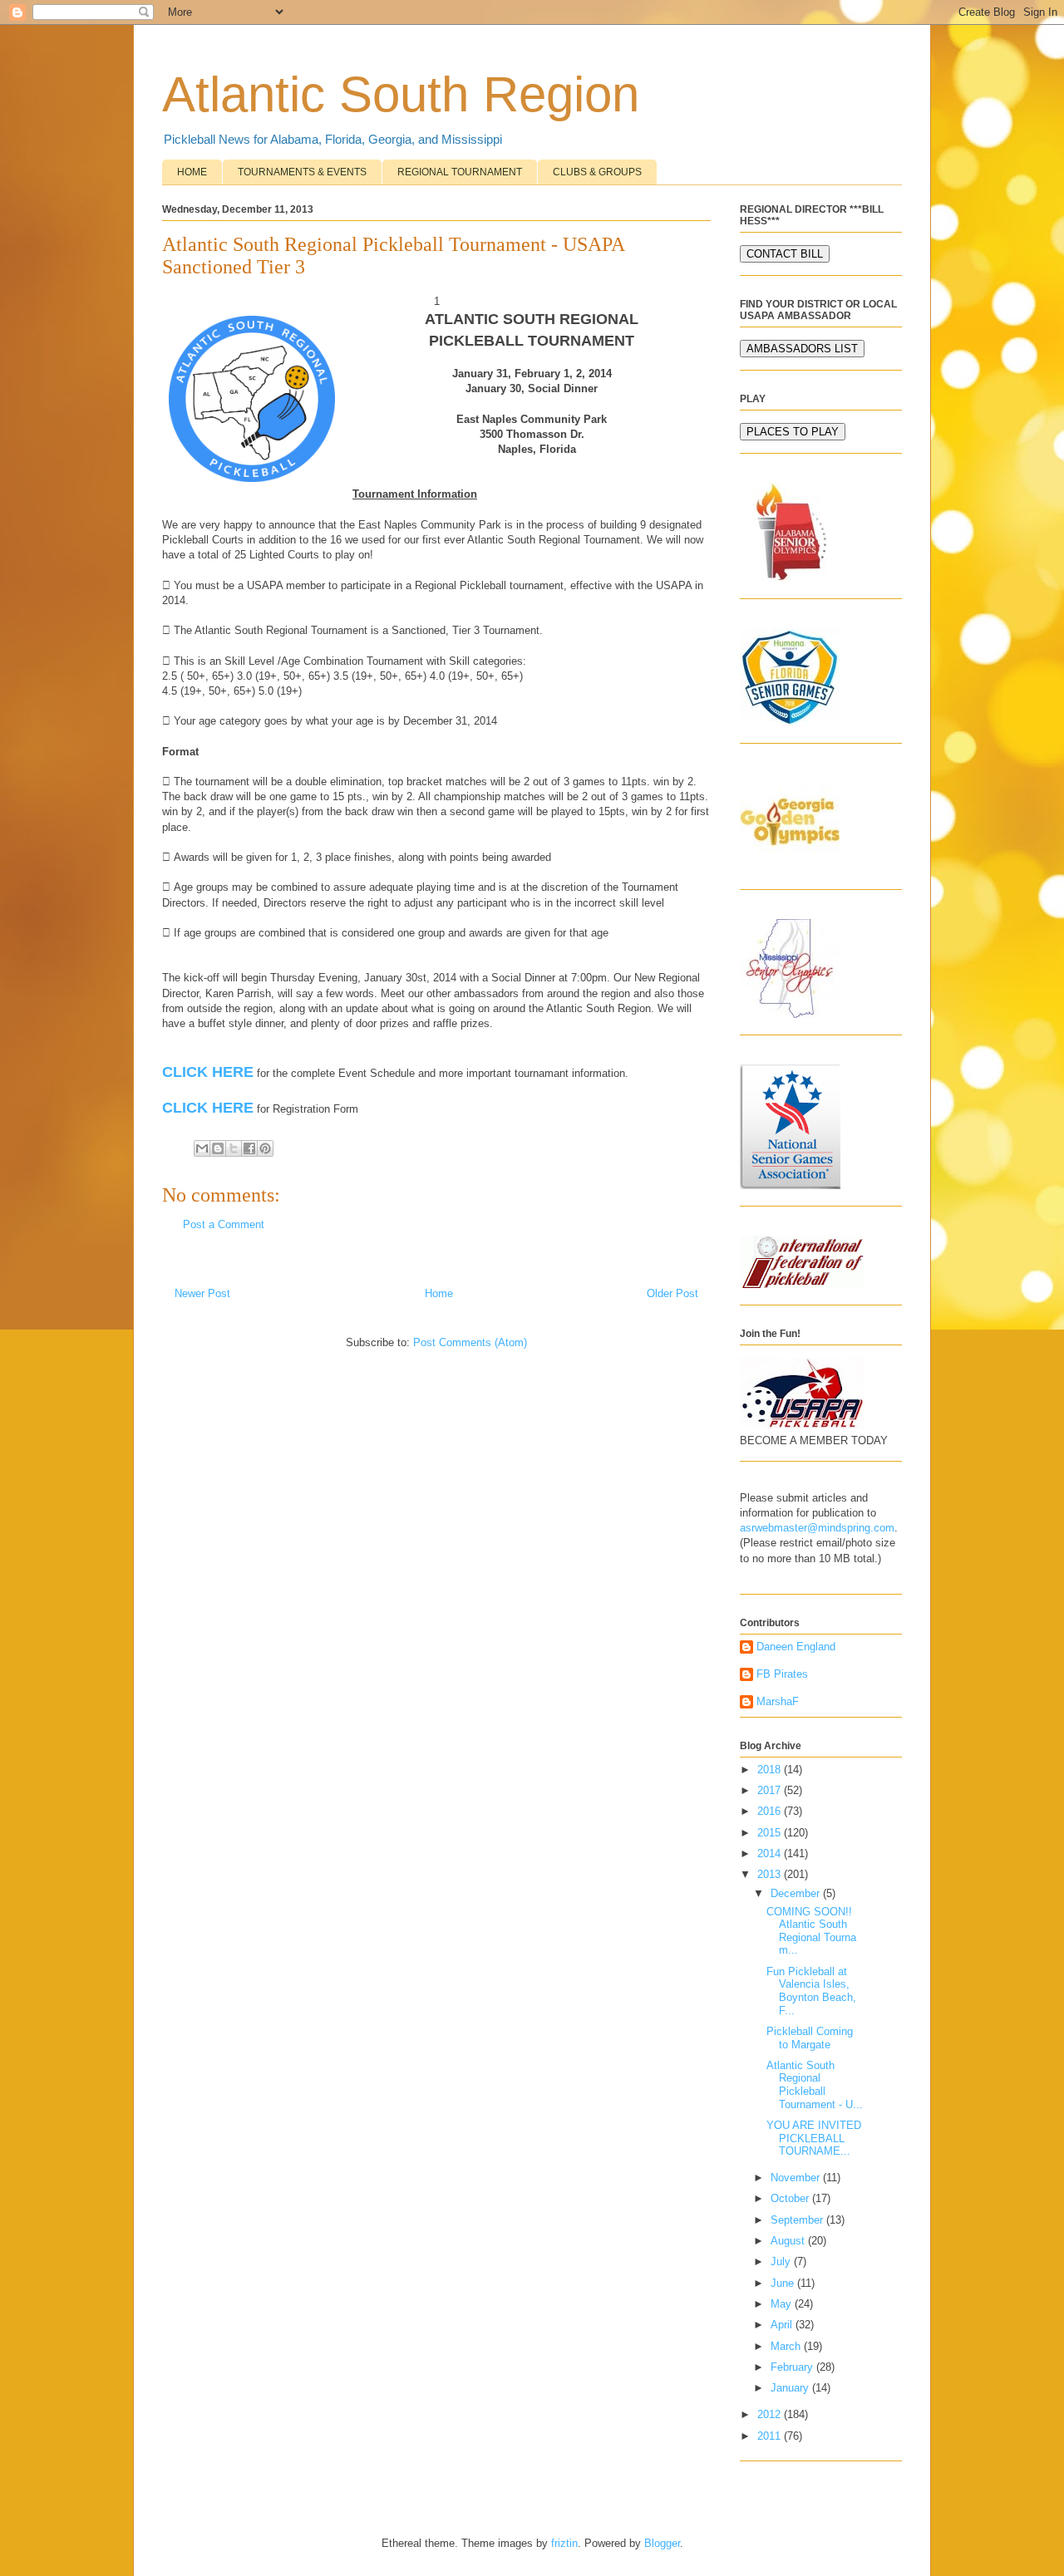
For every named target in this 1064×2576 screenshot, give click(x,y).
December (797, 1893)
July (782, 2261)
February (793, 2367)
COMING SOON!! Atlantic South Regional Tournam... (813, 1931)
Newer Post (202, 1293)
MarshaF (778, 1701)
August (789, 2241)
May (783, 2304)
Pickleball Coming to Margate (810, 2038)
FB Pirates (782, 1674)
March (787, 2346)
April (783, 2325)
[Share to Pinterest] (265, 1148)
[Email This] (202, 1148)
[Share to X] (234, 1148)
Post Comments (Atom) (470, 1342)
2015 (771, 1833)
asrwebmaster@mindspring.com (817, 1528)
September (798, 2220)
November (797, 2178)
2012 (771, 2414)
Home (439, 1293)
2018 (771, 1770)
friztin (564, 2543)
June (784, 2283)
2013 (771, 1874)
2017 (771, 1790)
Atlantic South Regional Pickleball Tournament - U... (815, 2085)
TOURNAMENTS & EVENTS (302, 172)
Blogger (662, 2543)
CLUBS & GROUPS (597, 172)
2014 (771, 1853)
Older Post (672, 1293)
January (791, 2388)
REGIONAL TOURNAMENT (460, 172)
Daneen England (796, 1647)
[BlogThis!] (218, 1148)
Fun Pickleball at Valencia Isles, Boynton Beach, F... (811, 1991)
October (791, 2198)
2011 (771, 2436)
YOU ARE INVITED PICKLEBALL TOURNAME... (814, 2138)
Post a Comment (224, 1224)
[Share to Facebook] (249, 1148)
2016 (771, 1811)
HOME (192, 172)
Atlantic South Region (401, 94)
